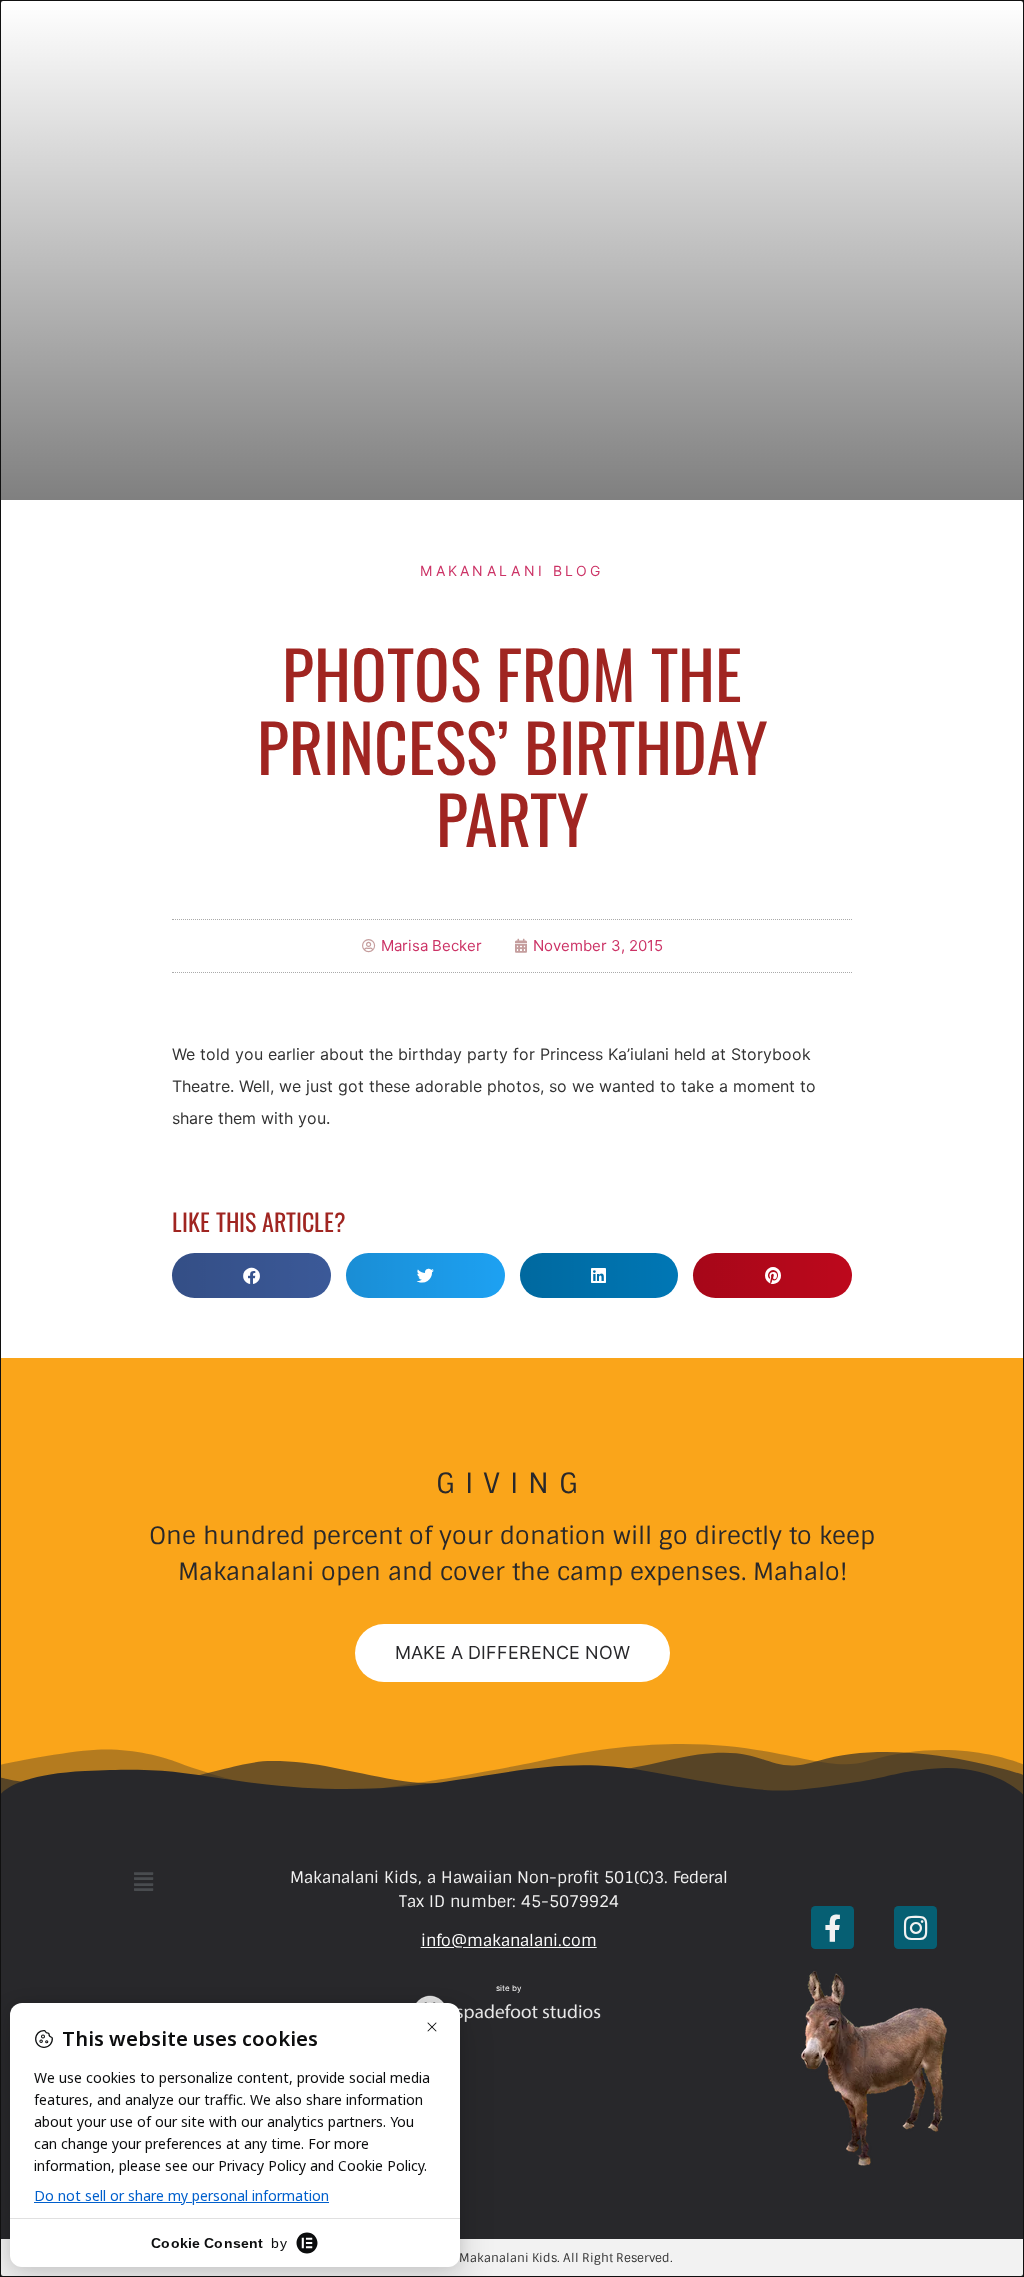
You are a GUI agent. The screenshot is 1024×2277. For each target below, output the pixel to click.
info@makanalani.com (509, 1940)
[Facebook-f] (832, 1927)
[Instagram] (915, 1927)
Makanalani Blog (512, 570)
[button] (251, 1275)
